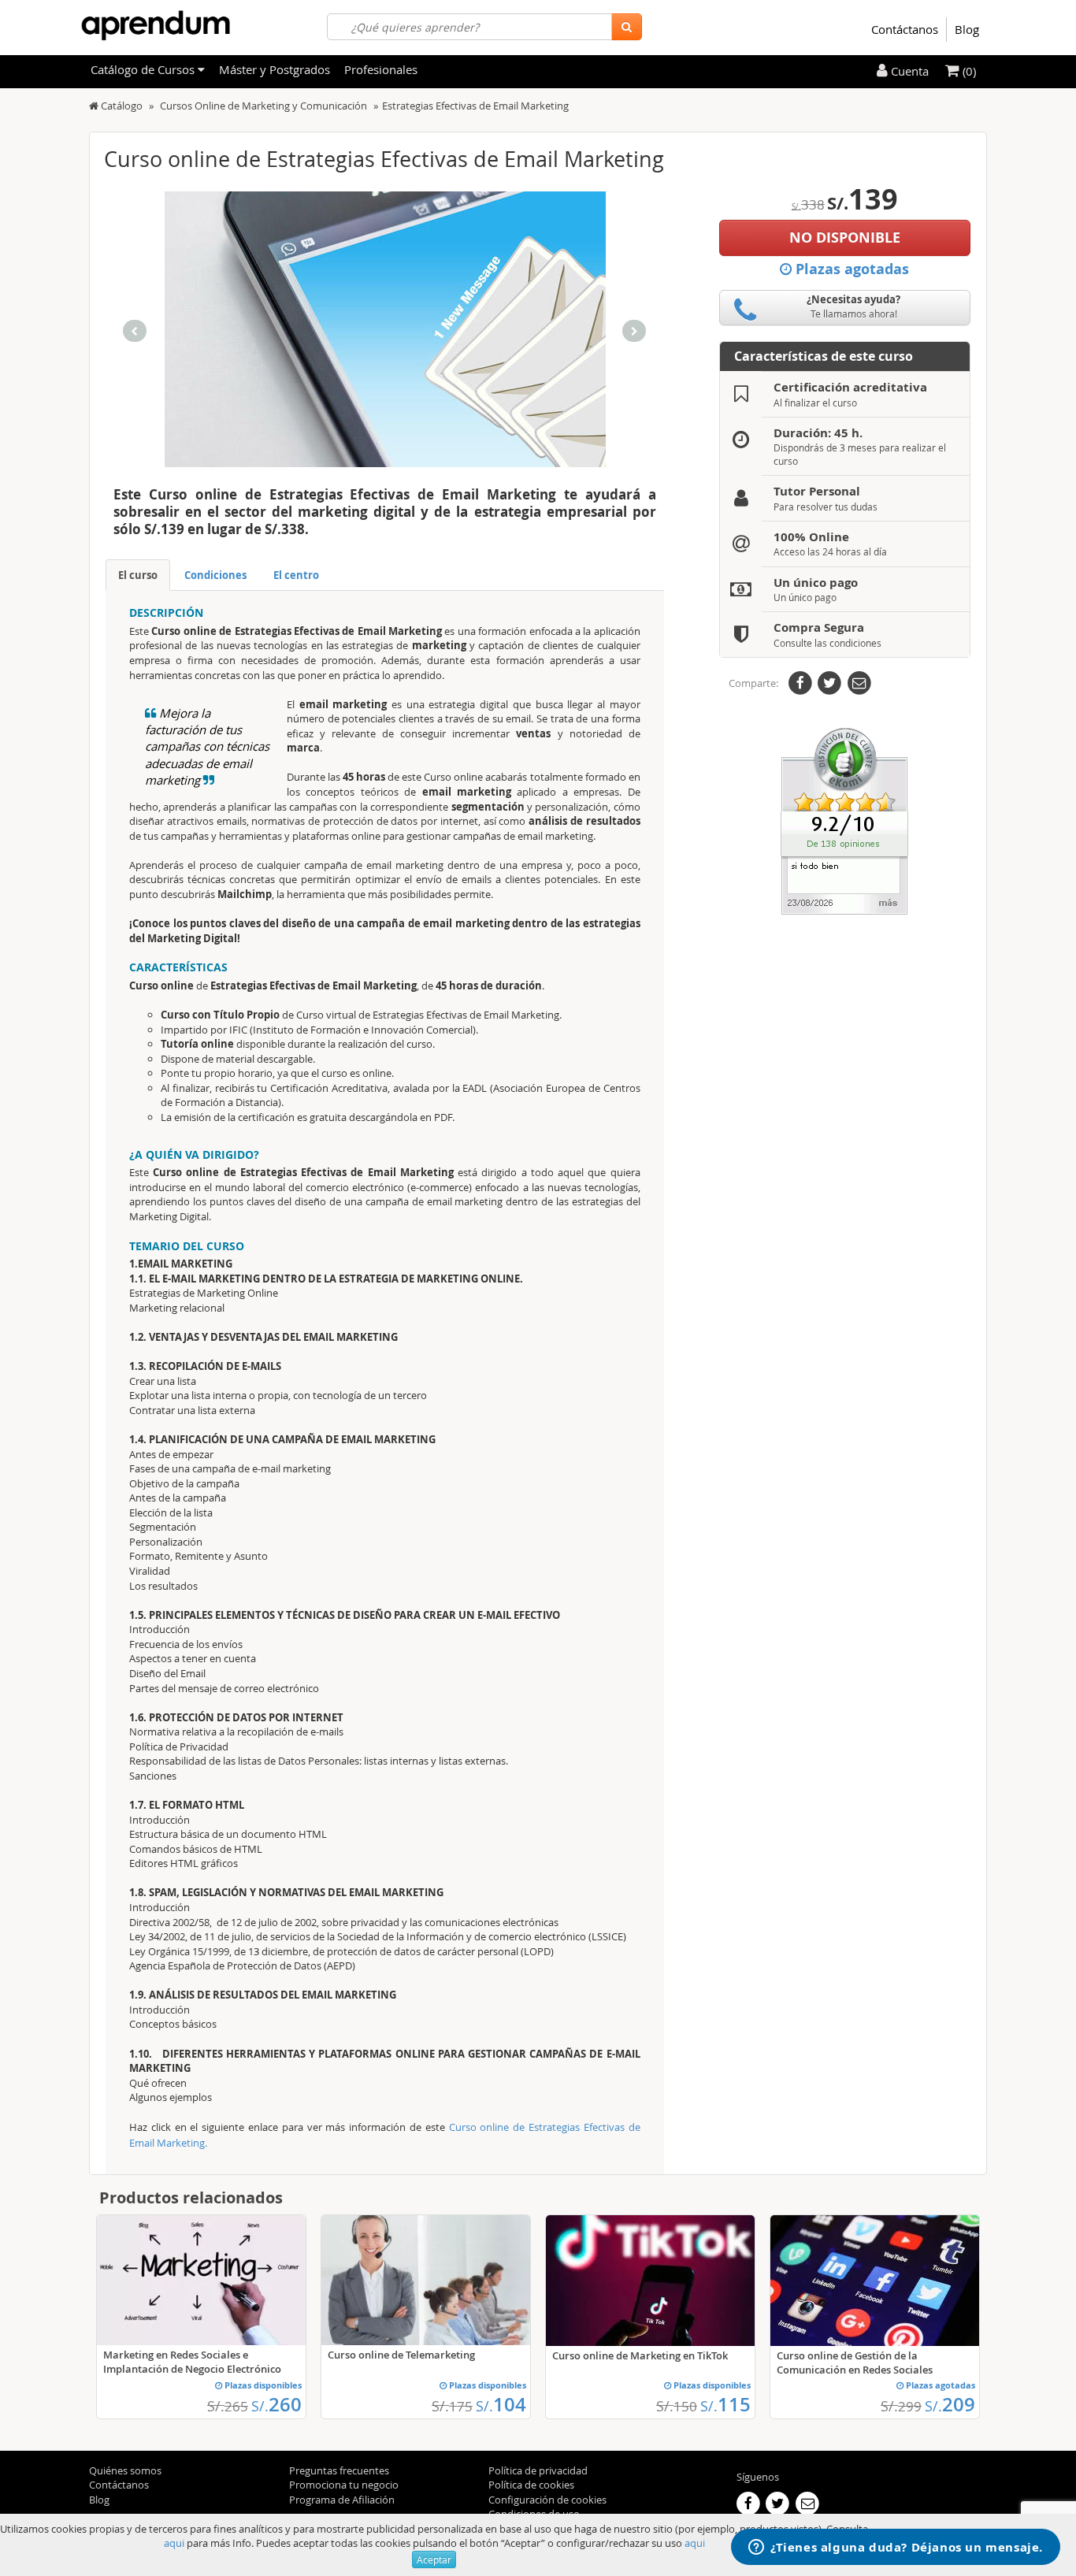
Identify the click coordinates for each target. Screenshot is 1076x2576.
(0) (968, 71)
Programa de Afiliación (342, 2500)
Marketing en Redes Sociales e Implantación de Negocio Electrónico (192, 2362)
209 (950, 2404)
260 (276, 2404)
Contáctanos (905, 29)
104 (501, 2404)
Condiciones (215, 575)
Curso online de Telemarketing (401, 2355)
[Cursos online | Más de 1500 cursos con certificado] (156, 26)
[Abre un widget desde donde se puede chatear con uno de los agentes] (896, 2548)
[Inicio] (94, 106)
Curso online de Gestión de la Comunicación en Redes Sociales (855, 2363)
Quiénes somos (125, 2470)
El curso (138, 575)
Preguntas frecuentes (339, 2470)
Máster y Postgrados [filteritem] (275, 69)
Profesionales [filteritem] (381, 69)
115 (725, 2404)
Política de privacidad (538, 2470)
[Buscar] (627, 27)
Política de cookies (531, 2485)
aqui (174, 2543)
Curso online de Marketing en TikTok (640, 2355)
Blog (967, 29)
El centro (296, 575)
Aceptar (434, 2559)
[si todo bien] (844, 820)
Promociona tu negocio (344, 2485)
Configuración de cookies (547, 2500)
